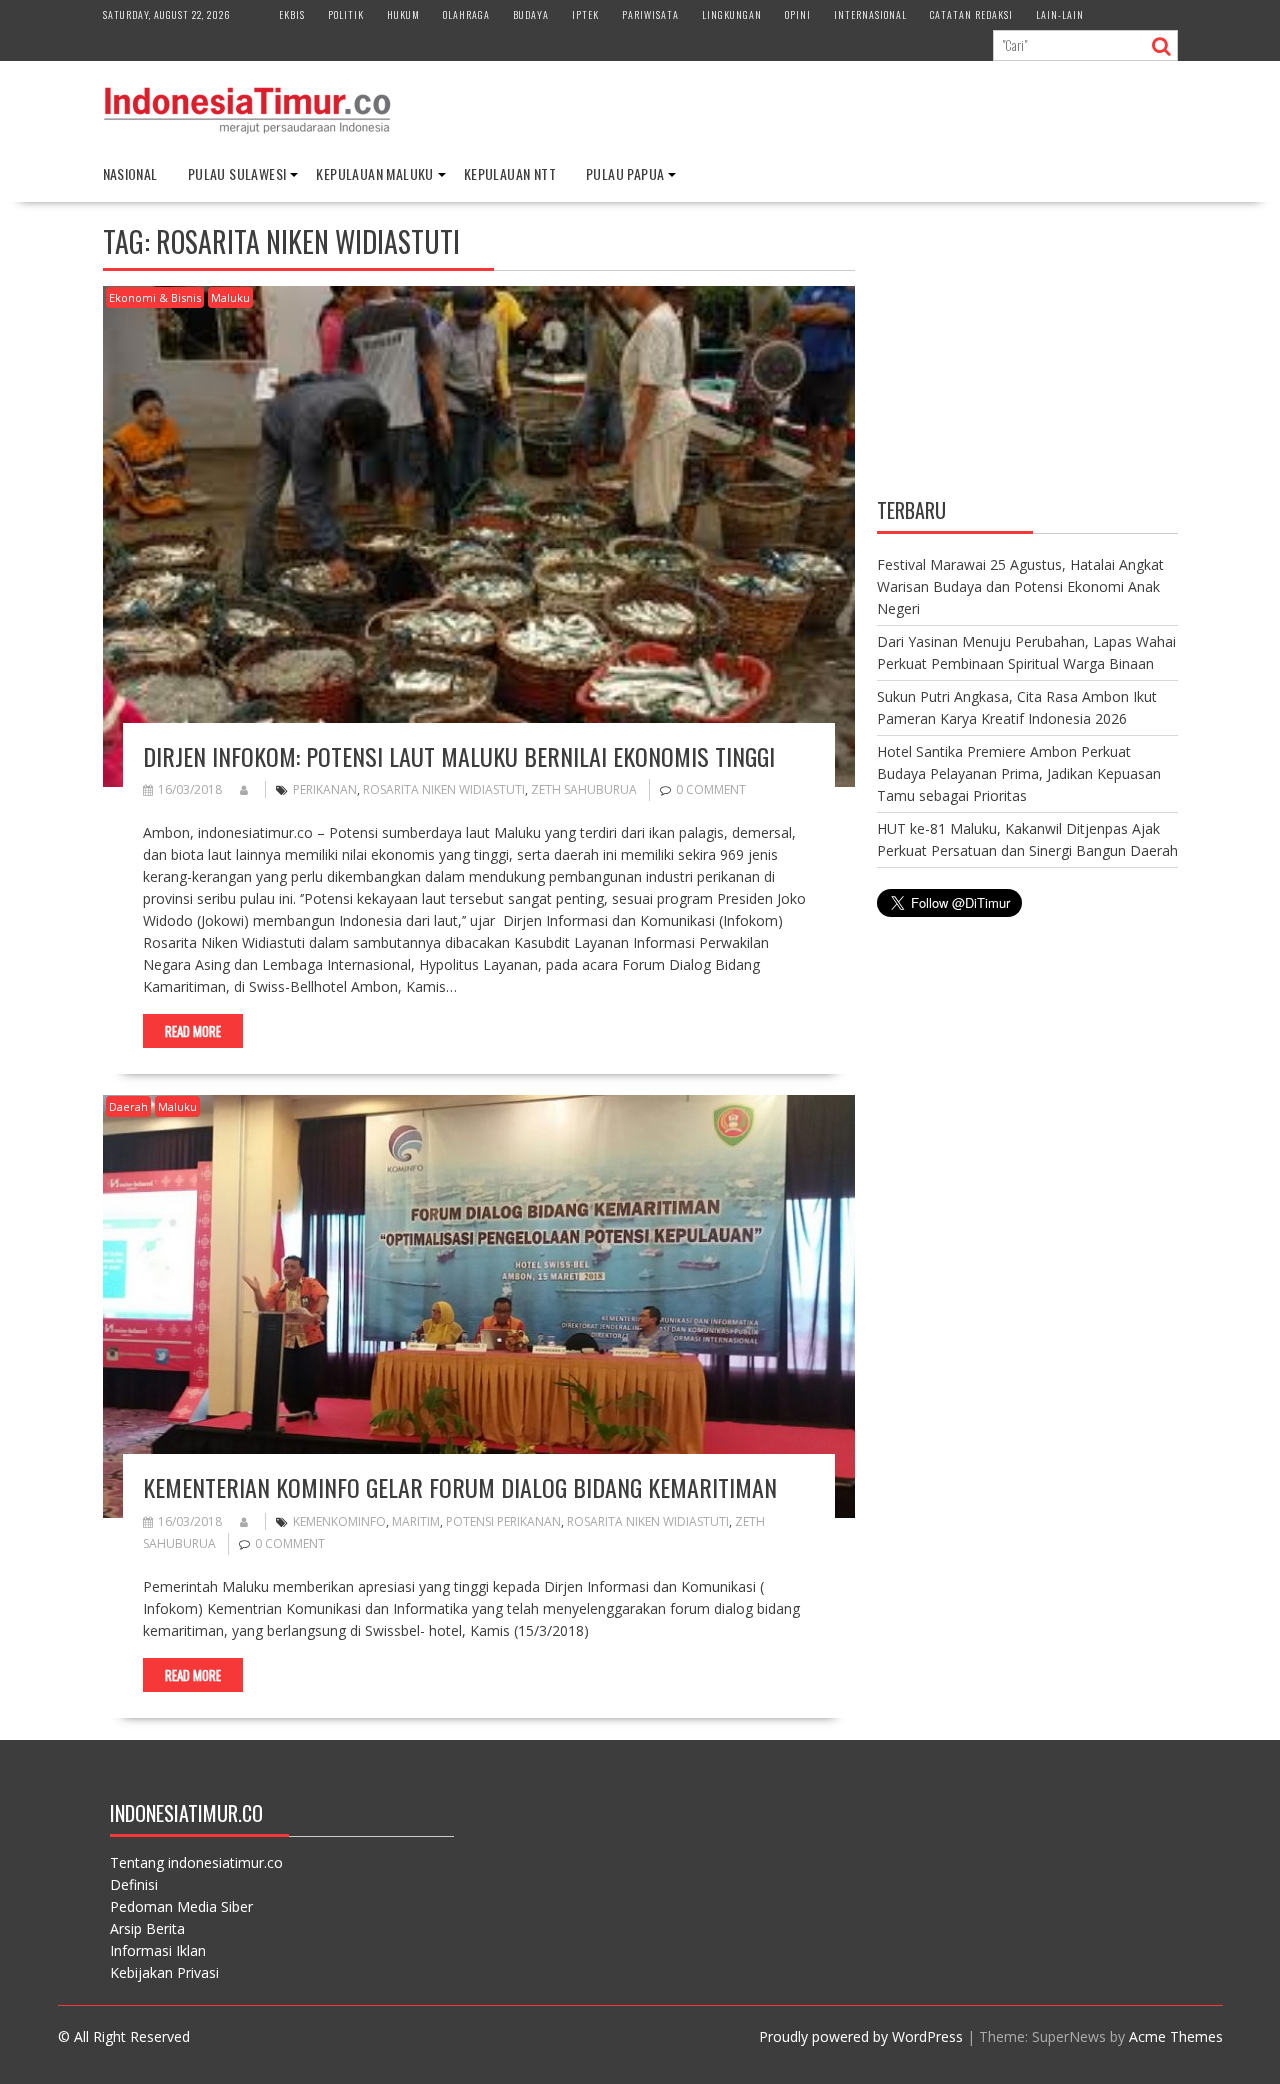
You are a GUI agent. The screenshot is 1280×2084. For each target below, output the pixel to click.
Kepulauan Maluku (374, 173)
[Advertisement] (1027, 352)
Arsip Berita (147, 1928)
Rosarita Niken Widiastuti (444, 789)
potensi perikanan (503, 1521)
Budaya (531, 14)
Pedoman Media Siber (181, 1906)
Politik (346, 14)
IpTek (585, 14)
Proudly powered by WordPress (861, 2036)
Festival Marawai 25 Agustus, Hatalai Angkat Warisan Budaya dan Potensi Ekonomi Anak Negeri (1020, 586)
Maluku (230, 297)
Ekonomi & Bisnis (155, 297)
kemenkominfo (339, 1521)
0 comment (711, 789)
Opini (798, 14)
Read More (193, 1031)
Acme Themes (1176, 2036)
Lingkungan (732, 14)
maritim (416, 1521)
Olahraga (466, 14)
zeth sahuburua (584, 789)
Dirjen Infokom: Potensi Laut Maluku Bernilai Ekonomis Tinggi (459, 756)
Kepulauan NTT (510, 173)
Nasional (130, 173)
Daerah (128, 1106)
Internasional (870, 14)
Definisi (134, 1884)
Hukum (403, 14)
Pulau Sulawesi (237, 173)
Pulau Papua (625, 173)
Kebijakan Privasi (164, 1972)
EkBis (292, 14)
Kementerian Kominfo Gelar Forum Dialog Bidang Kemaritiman (460, 1487)
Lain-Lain (1060, 14)
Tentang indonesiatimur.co (196, 1862)
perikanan (325, 789)
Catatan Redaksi (971, 14)
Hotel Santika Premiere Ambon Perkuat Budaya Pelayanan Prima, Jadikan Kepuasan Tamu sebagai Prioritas (1019, 773)
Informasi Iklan (158, 1950)
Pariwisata (650, 14)
